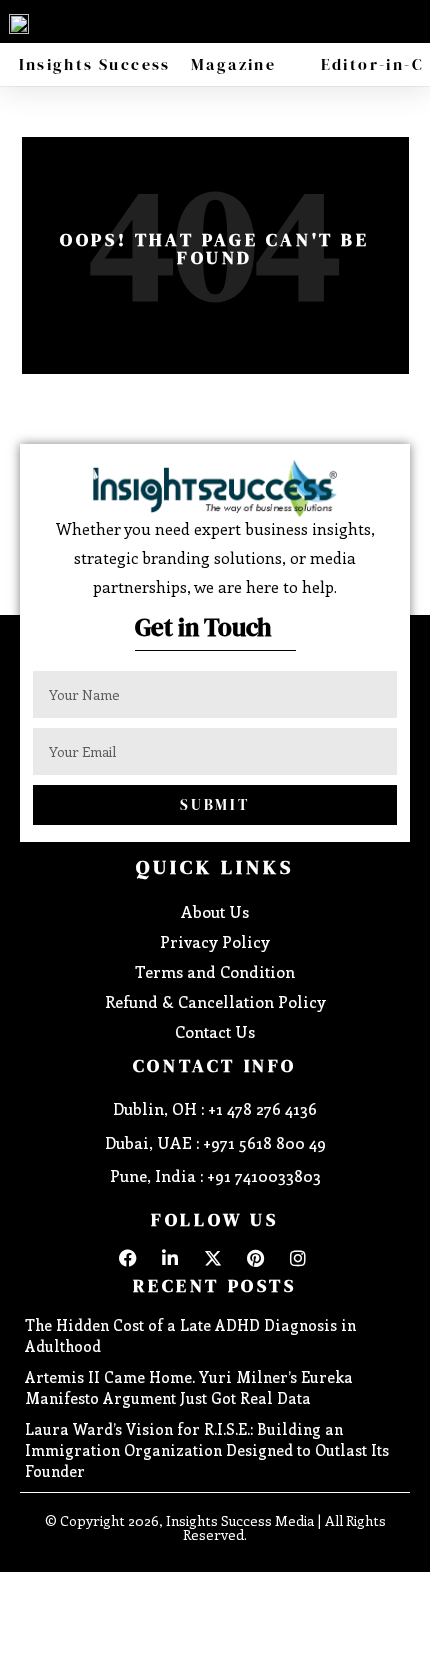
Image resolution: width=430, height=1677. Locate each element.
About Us (215, 911)
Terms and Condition (215, 971)
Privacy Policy (215, 941)
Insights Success (95, 64)
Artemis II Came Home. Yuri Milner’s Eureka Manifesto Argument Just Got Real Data (189, 1387)
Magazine (233, 64)
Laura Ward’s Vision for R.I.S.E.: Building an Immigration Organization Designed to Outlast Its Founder (207, 1450)
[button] (410, 19)
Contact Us (215, 1031)
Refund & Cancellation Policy (215, 1001)
